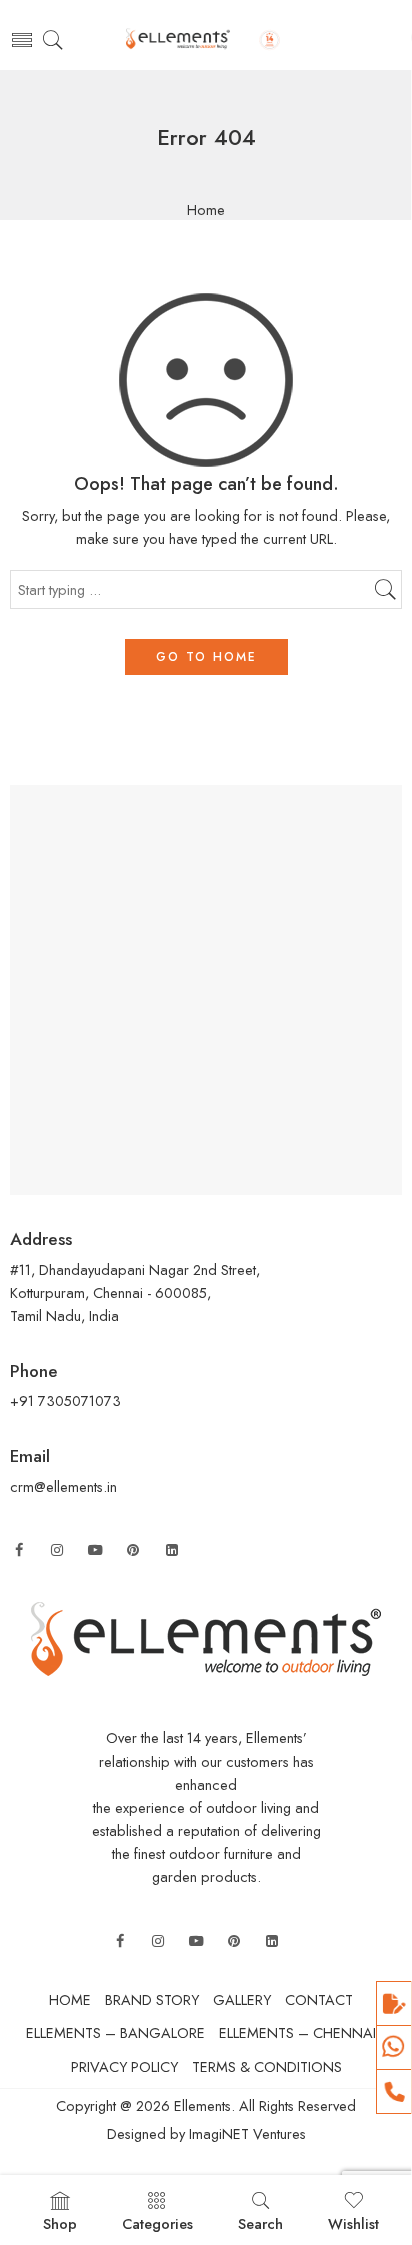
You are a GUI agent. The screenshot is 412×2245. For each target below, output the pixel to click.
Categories (157, 2223)
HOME (70, 1999)
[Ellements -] (206, 40)
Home (206, 210)
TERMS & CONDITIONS (267, 2066)
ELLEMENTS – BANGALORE (115, 2032)
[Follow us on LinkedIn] (172, 1550)
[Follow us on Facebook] (19, 1550)
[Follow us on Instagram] (57, 1550)
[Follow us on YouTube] (95, 1550)
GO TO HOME (206, 657)
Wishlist (353, 2223)
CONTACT (319, 1999)
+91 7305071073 (65, 1400)
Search (260, 2223)
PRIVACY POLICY (124, 2066)
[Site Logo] (206, 1637)
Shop (60, 2223)
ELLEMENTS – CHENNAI (297, 2032)
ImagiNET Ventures (245, 2133)
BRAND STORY (152, 1999)
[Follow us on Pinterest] (133, 1550)
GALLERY (242, 1999)
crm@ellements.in (63, 1486)
